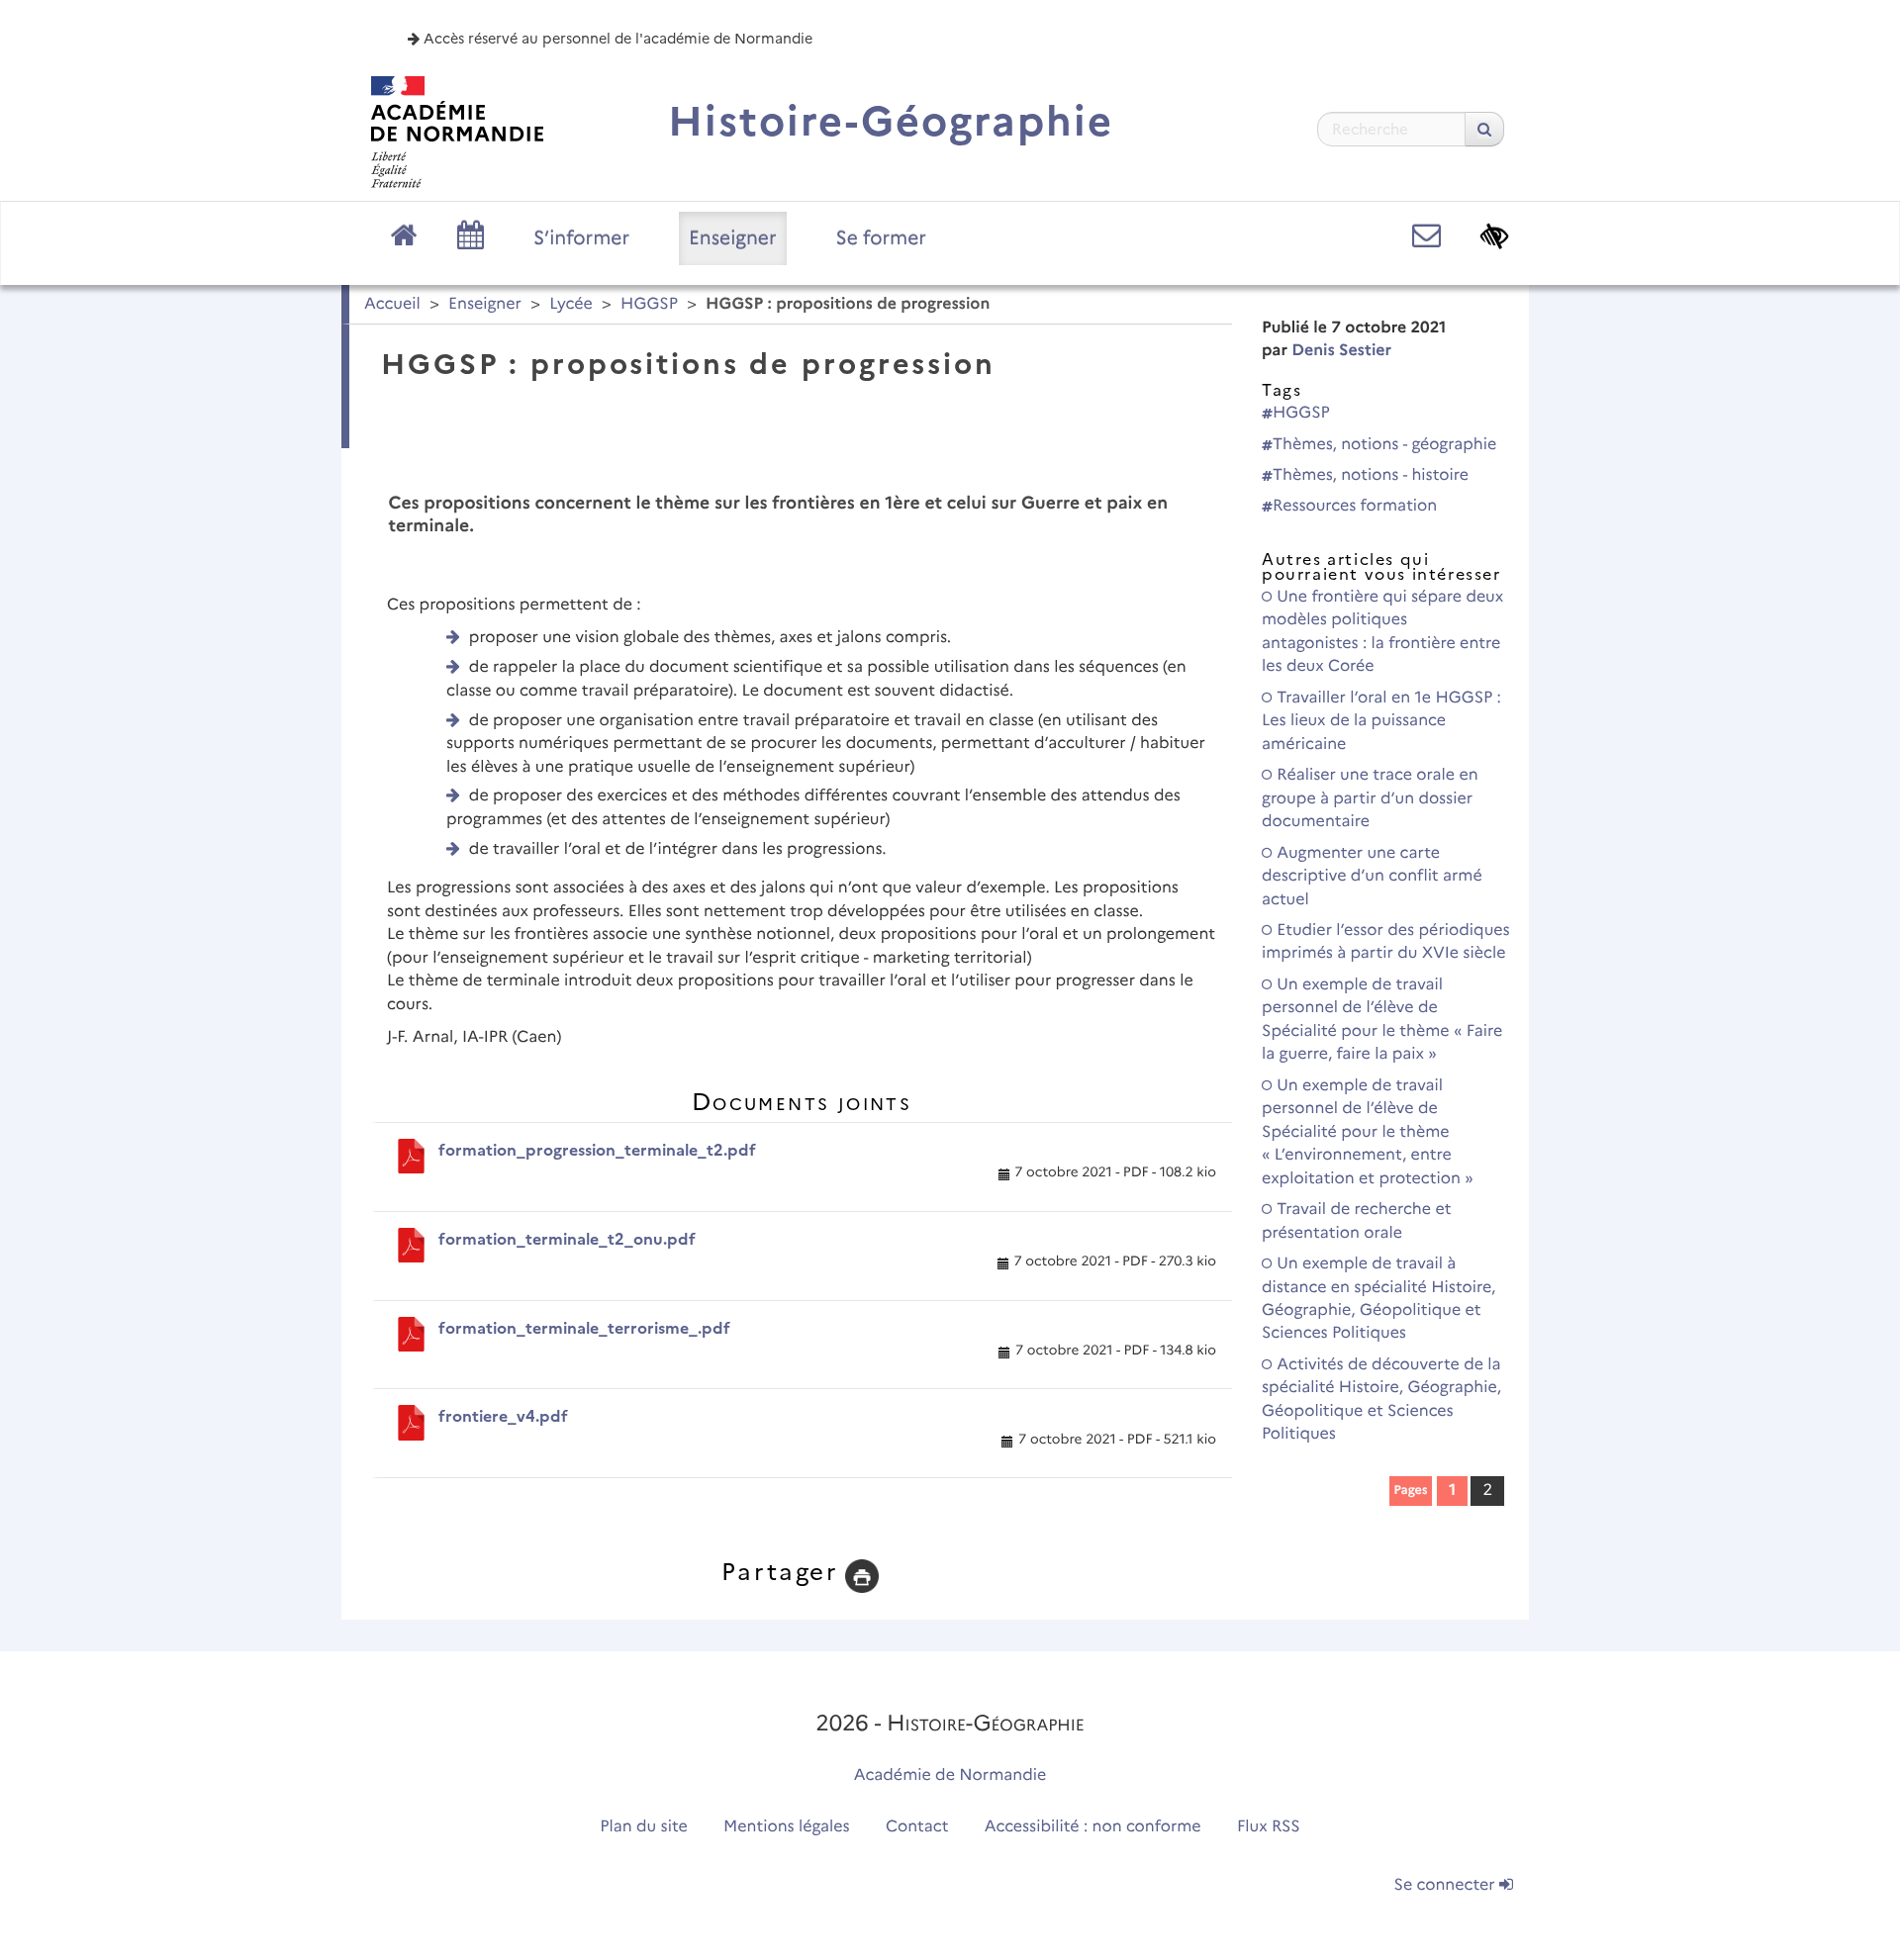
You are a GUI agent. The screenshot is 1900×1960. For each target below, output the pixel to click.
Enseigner (733, 237)
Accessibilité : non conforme (1093, 1827)
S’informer (581, 237)
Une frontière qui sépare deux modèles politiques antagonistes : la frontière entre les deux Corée (1382, 632)
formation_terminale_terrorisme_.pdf (584, 1328)
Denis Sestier (1341, 351)
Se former (881, 237)
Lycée (571, 304)
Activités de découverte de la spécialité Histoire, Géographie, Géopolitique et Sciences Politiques (1381, 1400)
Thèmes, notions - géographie (1384, 445)
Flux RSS (1269, 1827)
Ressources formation (1355, 506)
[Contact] (1426, 236)
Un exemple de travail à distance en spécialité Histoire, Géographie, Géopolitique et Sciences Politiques (1378, 1299)
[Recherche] (1484, 129)
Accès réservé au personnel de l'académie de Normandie (616, 39)
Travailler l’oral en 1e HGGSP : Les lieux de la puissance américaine (1381, 721)
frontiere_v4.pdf (503, 1416)
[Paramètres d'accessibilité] (1495, 236)
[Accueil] (457, 132)
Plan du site (643, 1827)
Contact (917, 1827)
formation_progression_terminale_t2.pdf (597, 1150)
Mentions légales (787, 1827)
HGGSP (649, 304)
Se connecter (1447, 1885)
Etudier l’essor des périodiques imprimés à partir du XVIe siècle (1386, 942)
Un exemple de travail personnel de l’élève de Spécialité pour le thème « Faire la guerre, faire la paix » (1382, 1020)
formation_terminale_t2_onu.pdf (567, 1239)
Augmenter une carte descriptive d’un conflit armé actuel (1372, 877)
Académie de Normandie (950, 1775)
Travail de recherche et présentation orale (1356, 1221)
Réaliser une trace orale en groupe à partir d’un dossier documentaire (1370, 798)
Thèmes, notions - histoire (1371, 475)
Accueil (392, 304)
